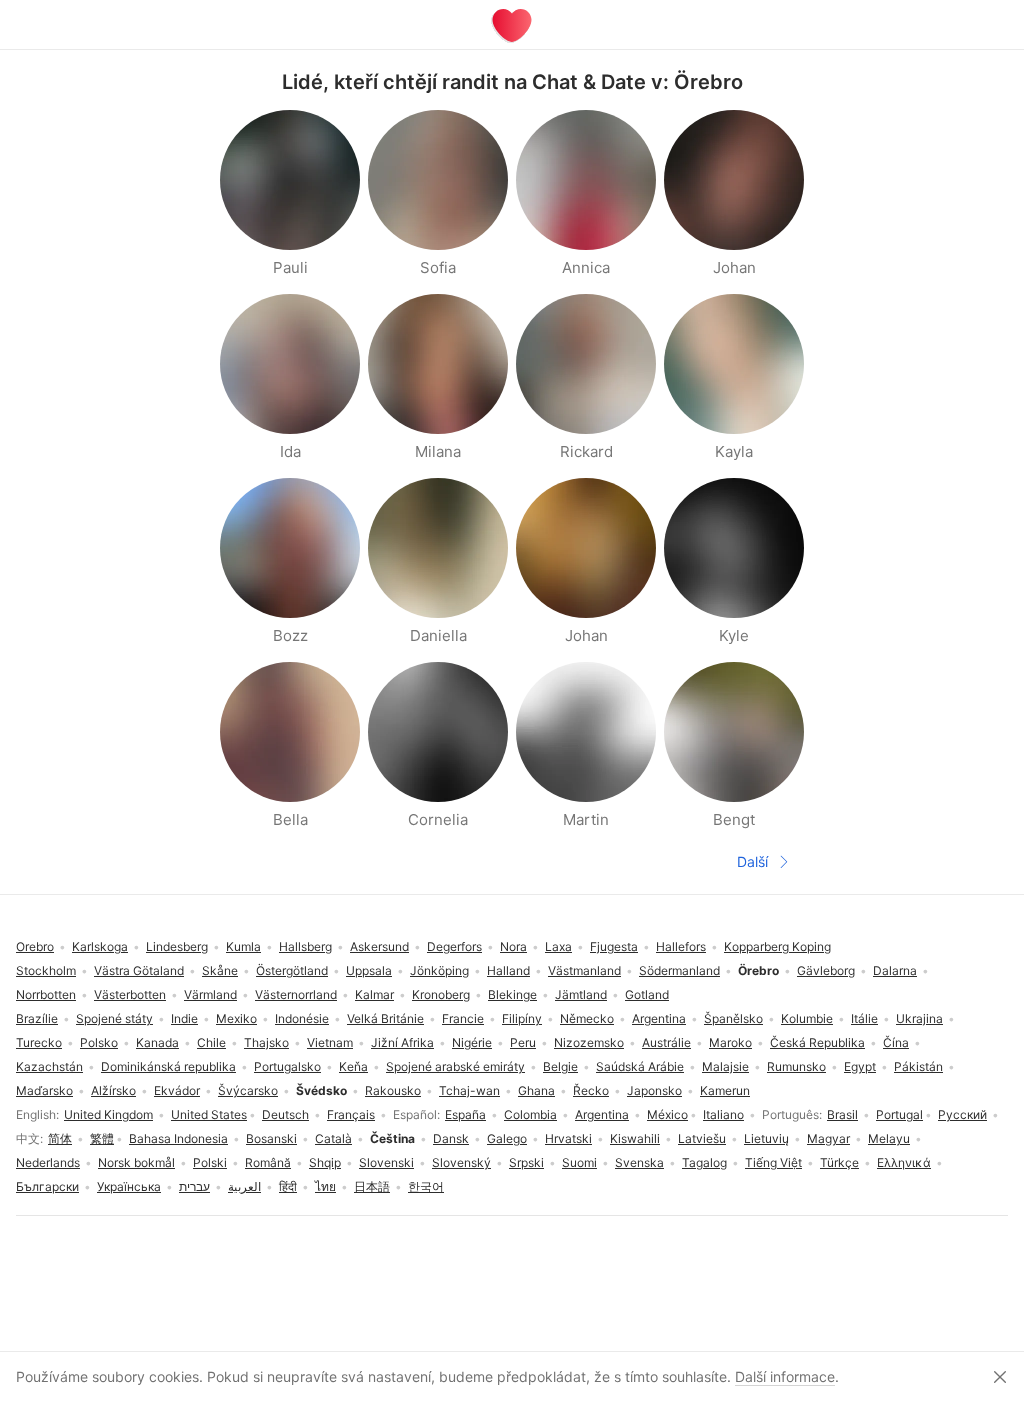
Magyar (828, 1138)
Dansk (451, 1138)
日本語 (372, 1186)
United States (209, 1114)
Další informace (785, 1376)
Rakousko (393, 1090)
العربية (244, 1186)
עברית (194, 1186)
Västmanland (584, 970)
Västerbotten (130, 994)
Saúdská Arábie (640, 1066)
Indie (184, 1018)
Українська (129, 1186)
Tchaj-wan (469, 1090)
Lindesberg (177, 946)
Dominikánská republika (168, 1066)
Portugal (899, 1114)
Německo (587, 1018)
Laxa (558, 946)
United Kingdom (108, 1114)
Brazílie (37, 1018)
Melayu (889, 1138)
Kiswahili (635, 1138)
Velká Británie (385, 1018)
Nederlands (48, 1162)
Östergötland (292, 970)
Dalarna (895, 970)
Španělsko (733, 1018)
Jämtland (581, 994)
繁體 (102, 1138)
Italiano (723, 1114)
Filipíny (522, 1018)
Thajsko (266, 1042)
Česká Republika (817, 1042)
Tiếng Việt (773, 1162)
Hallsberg (305, 946)
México (667, 1114)
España (465, 1114)
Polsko (99, 1042)
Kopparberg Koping (777, 946)
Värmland (210, 994)
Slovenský (461, 1162)
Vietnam (330, 1042)
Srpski (526, 1162)
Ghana (536, 1090)
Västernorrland (296, 994)
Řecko (591, 1090)
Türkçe (839, 1162)
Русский (962, 1114)
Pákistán (918, 1066)
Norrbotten (46, 994)
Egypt (860, 1066)
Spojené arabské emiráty (455, 1066)
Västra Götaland (139, 970)
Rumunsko (796, 1066)
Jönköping (439, 970)
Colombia (530, 1114)
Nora (513, 946)
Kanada (157, 1042)
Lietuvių (766, 1138)
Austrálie (666, 1042)
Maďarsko (44, 1090)
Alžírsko (113, 1090)
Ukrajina (919, 1018)
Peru (523, 1042)
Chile (211, 1042)
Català (333, 1138)
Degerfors (454, 946)
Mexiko (236, 1018)
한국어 (426, 1186)
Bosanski (271, 1138)
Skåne (220, 970)
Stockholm (46, 970)
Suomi (579, 1162)
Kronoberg (441, 994)
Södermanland (679, 970)
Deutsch (285, 1114)
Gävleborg (826, 970)
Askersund (379, 946)
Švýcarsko (248, 1090)
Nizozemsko (589, 1042)
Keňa (353, 1066)
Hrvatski (568, 1138)
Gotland (647, 994)
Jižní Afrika (402, 1042)
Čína (896, 1042)
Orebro (35, 946)
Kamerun (725, 1090)
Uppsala (369, 970)
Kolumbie (807, 1018)
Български (47, 1186)
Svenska (639, 1162)
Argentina (602, 1114)
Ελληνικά (904, 1162)
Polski (210, 1162)
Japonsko (654, 1090)
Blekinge (512, 994)
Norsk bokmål (136, 1162)
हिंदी (288, 1186)
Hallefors (681, 946)
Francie (463, 1018)
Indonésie (302, 1018)
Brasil (842, 1114)
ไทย (325, 1186)
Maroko (730, 1042)
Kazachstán (49, 1066)
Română (268, 1162)
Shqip (325, 1162)
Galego (507, 1138)
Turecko (39, 1042)
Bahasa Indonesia (178, 1138)
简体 (60, 1138)
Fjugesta (614, 946)
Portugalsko (287, 1066)
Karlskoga (100, 946)
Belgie (560, 1066)
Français (351, 1114)
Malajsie (725, 1066)
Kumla (243, 946)
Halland (508, 970)
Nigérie (472, 1042)
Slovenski (386, 1162)
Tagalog (704, 1162)
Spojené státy (114, 1018)
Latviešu (702, 1138)
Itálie (864, 1018)
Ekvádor (177, 1090)
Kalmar (374, 994)
